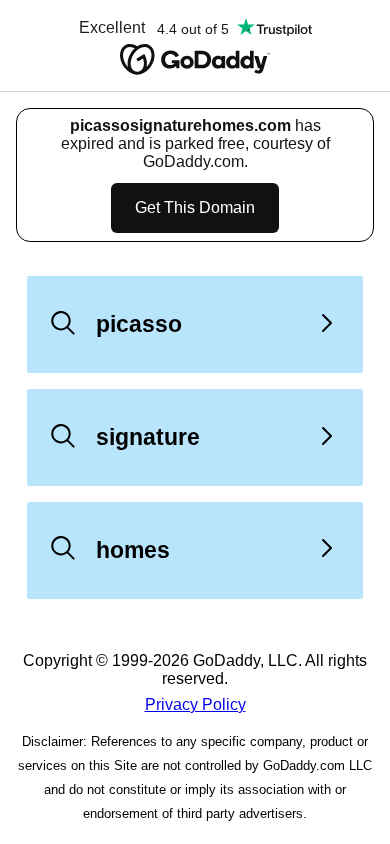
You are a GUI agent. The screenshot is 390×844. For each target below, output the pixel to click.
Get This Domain (195, 207)
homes (133, 550)
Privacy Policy (195, 704)
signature (148, 437)
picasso (139, 324)
